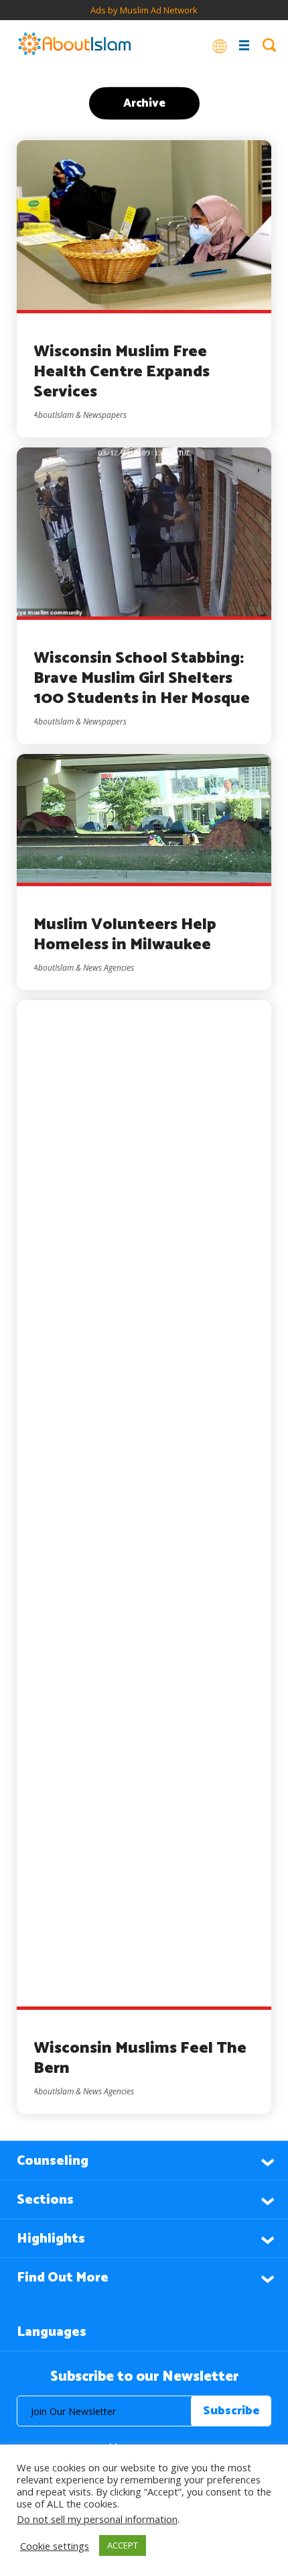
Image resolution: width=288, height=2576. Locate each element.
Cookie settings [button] (55, 2546)
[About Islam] (74, 45)
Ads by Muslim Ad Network (144, 10)
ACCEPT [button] (123, 2545)
